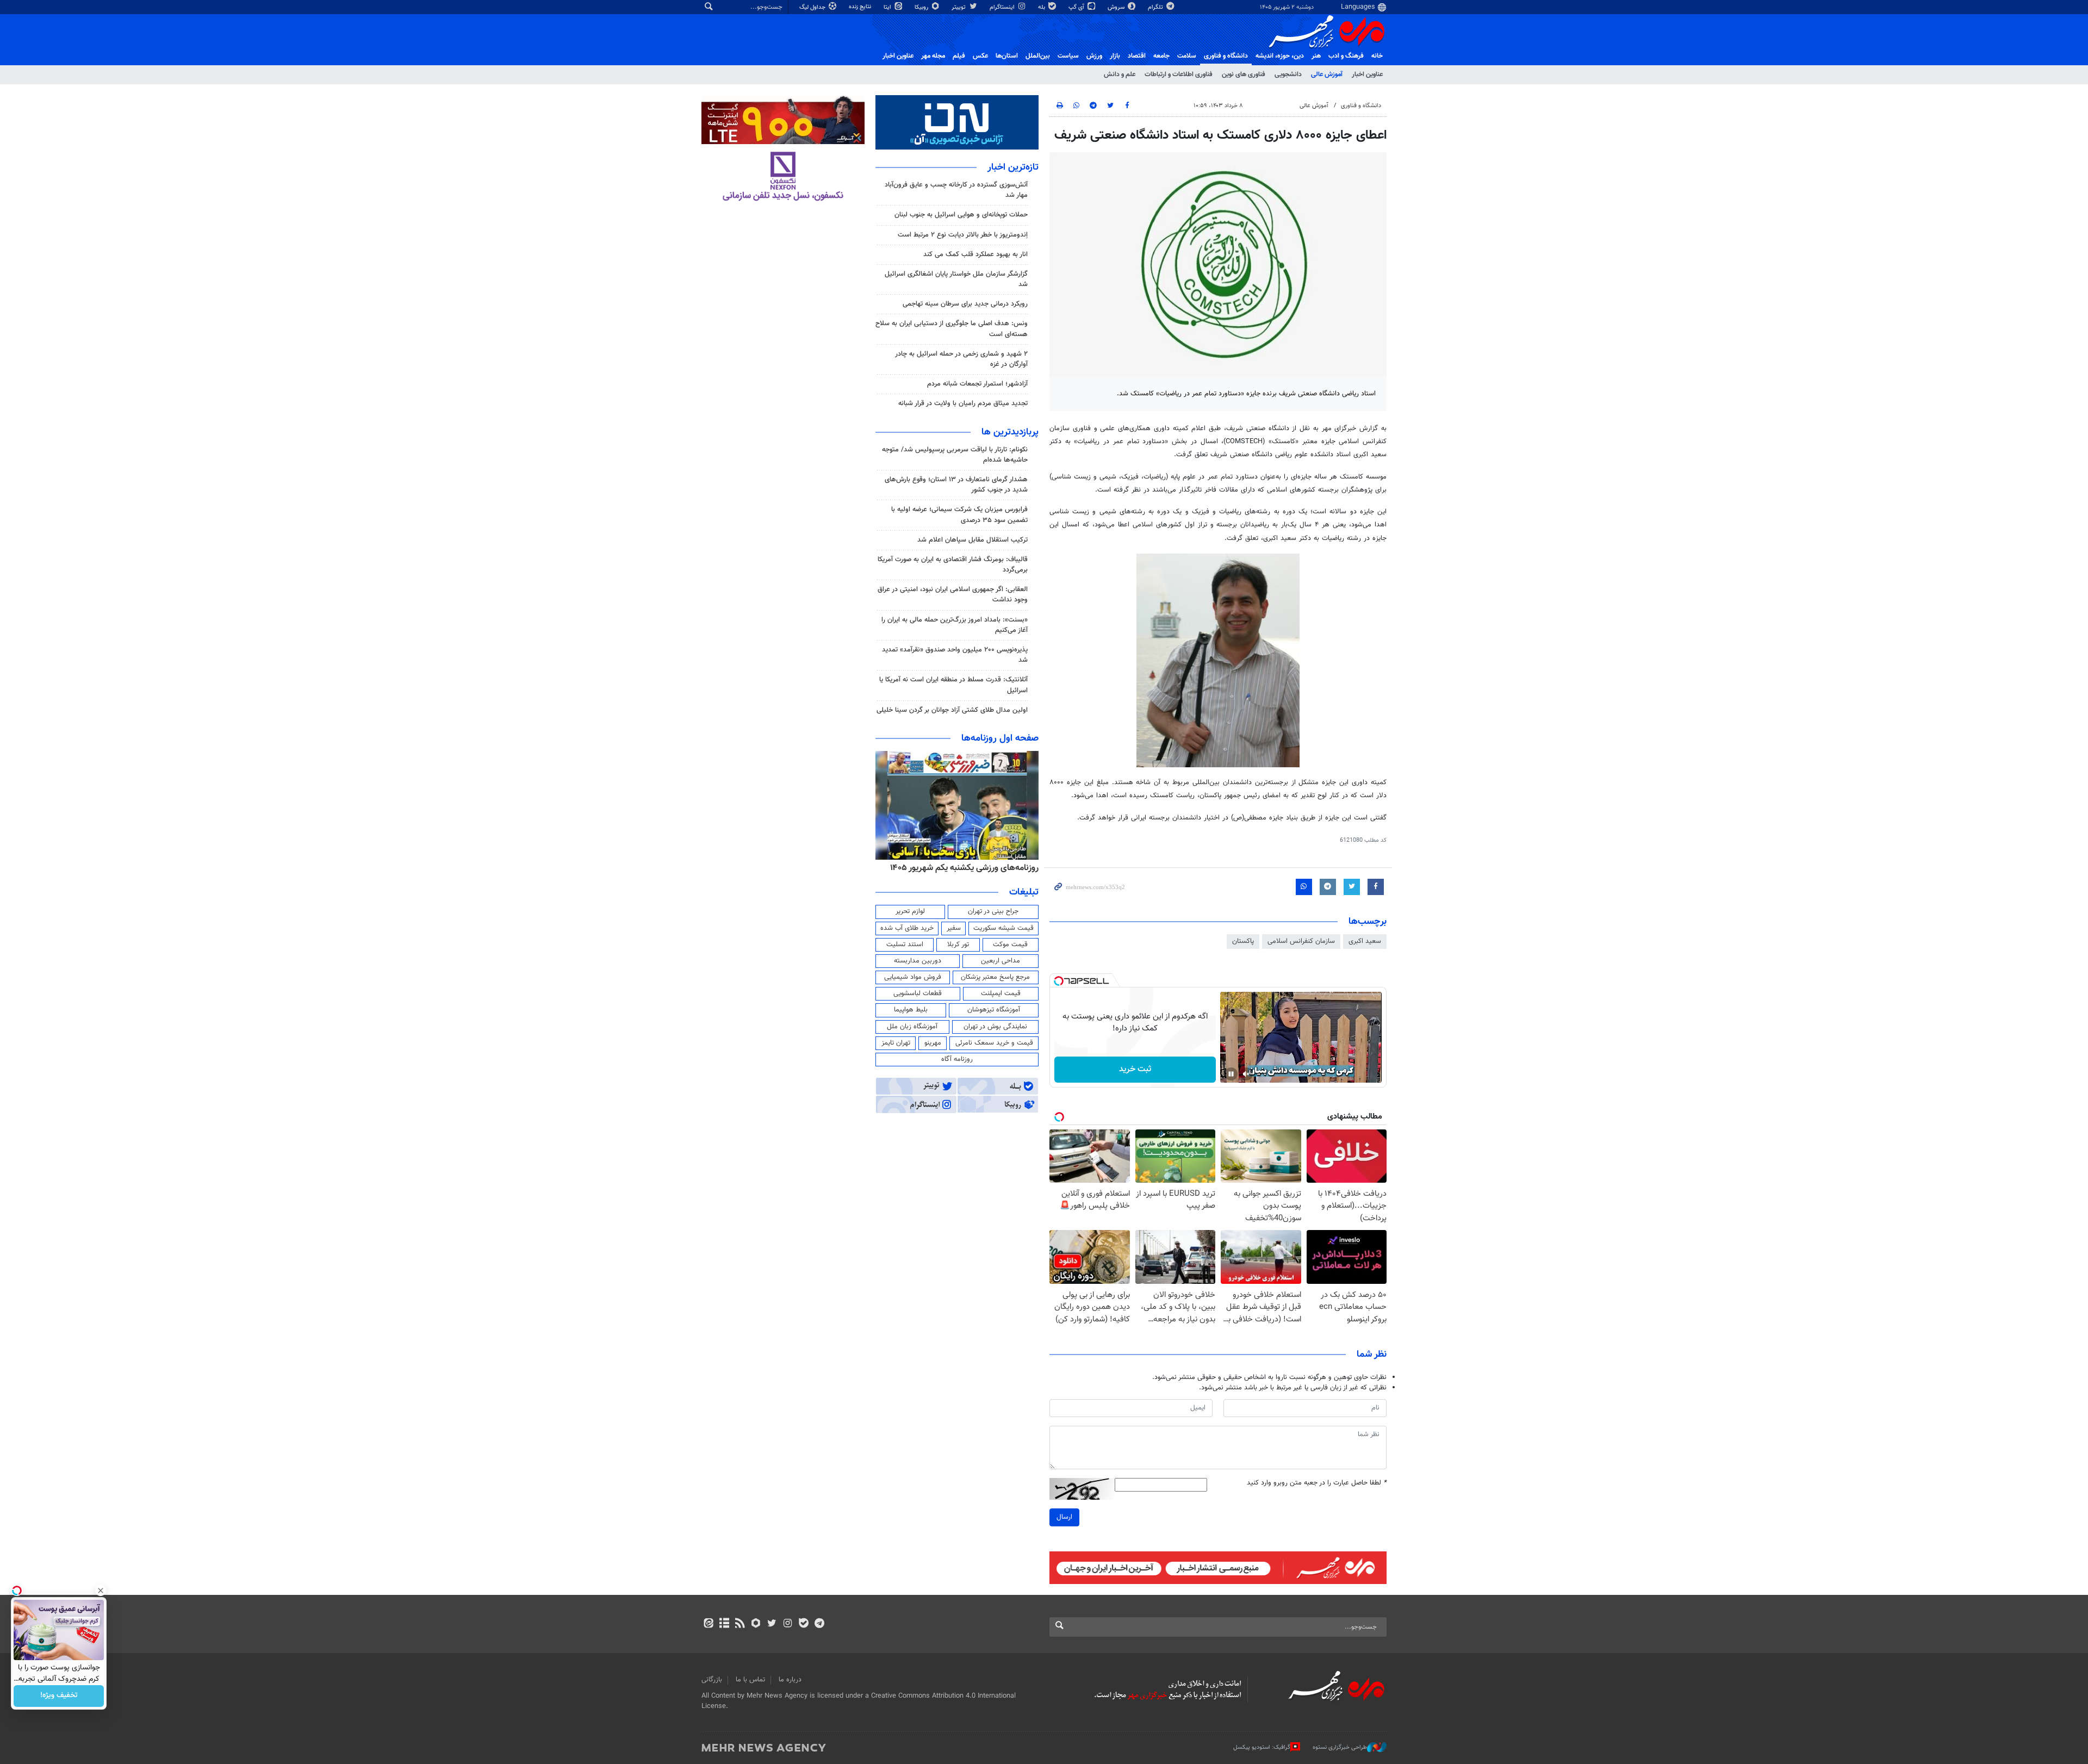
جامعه (1161, 56)
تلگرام (1156, 7)
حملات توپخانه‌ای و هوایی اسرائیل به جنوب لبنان (961, 215)
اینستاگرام (1003, 7)
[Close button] (101, 1591)
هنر (1316, 56)
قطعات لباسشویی (918, 993)
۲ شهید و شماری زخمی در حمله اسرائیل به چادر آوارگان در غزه (961, 359)
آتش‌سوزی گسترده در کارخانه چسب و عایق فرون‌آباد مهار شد (956, 190)
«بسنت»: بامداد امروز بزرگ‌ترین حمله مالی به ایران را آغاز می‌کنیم (955, 625)
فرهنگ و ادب (1346, 56)
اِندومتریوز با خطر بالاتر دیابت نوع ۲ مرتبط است (963, 235)
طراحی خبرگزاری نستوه (1340, 1747)
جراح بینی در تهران (993, 911)
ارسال (1064, 1517)
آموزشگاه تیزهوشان (994, 1010)
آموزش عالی (1327, 74)
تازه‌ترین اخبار (1013, 167)
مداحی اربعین (1000, 961)
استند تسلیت (905, 945)
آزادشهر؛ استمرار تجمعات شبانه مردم (977, 384)
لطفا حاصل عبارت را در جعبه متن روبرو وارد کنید (1317, 1483)
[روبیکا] (756, 1624)
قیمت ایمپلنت (1001, 993)
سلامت (1187, 56)
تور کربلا (958, 945)
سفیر (954, 928)
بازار (1115, 56)
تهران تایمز (896, 1043)
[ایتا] (708, 1624)
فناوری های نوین (1244, 74)
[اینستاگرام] (788, 1624)
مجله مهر (933, 56)
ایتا (888, 7)
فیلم (959, 56)
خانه (1377, 56)
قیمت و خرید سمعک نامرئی (994, 1043)
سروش (1117, 7)
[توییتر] (772, 1624)
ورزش (1094, 56)
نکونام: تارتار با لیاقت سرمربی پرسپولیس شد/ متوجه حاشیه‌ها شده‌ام (955, 455)
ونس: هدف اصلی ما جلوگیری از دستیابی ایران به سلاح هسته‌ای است (952, 329)
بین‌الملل (1038, 56)
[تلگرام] (819, 1624)
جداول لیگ (813, 7)
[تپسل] (1059, 981)
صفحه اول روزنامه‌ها (1000, 738)
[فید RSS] (740, 1624)
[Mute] (1246, 1074)
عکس (980, 56)
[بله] (803, 1624)
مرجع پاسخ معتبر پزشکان (995, 977)
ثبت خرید (1135, 1069)
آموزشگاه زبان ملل (912, 1027)
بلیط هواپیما (911, 1010)
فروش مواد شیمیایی (913, 977)
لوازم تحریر (910, 911)
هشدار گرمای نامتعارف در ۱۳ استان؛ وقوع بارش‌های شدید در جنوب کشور (956, 485)
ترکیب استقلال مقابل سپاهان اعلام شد (972, 540)
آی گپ (1077, 7)
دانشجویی (1288, 74)
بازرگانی (712, 1680)
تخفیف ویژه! (59, 1696)
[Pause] (1231, 1074)
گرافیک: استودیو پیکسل (1262, 1747)
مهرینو (933, 1043)
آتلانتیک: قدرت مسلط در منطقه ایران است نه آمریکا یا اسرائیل (953, 685)
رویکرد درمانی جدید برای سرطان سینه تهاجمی (965, 304)
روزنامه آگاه (957, 1059)
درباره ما (790, 1680)
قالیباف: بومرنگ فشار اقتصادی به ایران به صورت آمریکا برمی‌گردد (953, 565)
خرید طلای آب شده (907, 928)
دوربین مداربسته (918, 961)
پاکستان (1243, 941)
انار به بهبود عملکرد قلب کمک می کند (975, 254)
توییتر (959, 7)
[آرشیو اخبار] (724, 1624)
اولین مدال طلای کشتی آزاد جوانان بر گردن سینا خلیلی (952, 710)
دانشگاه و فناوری (1226, 56)
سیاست (1068, 56)
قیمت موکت (1010, 945)
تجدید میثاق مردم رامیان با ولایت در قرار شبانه (963, 403)
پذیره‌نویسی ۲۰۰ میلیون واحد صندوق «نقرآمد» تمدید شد (955, 655)
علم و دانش (1120, 74)
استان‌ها (1007, 56)
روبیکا (922, 7)
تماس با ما (750, 1680)
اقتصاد (1137, 56)
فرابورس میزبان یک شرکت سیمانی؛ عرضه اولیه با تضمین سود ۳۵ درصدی (959, 515)
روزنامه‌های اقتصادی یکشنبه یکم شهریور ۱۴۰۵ (961, 868)
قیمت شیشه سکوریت (1003, 928)
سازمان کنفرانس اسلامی (1301, 941)
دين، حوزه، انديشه (1280, 56)
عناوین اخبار (1367, 74)
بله (1042, 7)
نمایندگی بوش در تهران (995, 1027)
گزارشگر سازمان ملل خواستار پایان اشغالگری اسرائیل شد (956, 279)
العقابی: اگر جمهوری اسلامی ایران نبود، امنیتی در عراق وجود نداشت (953, 595)
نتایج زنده (861, 7)
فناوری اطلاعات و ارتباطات (1179, 74)
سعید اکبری (1365, 941)
